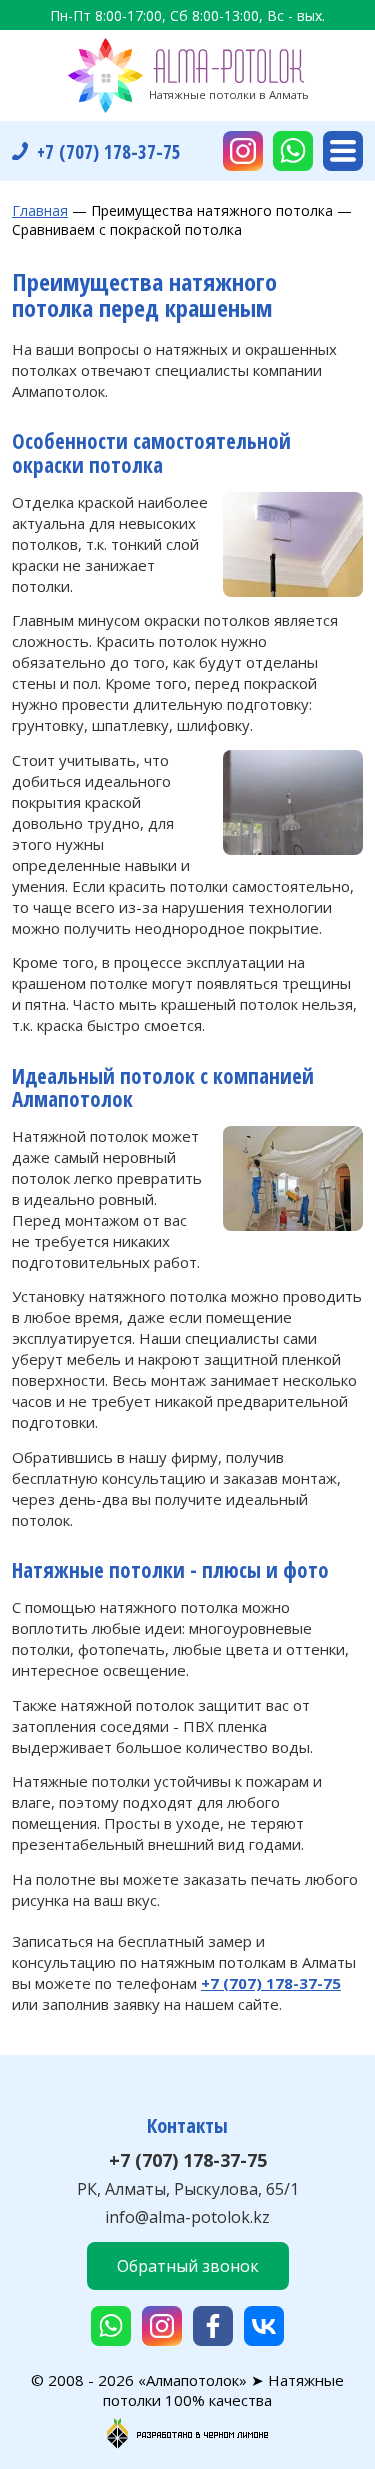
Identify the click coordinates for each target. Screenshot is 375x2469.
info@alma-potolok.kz (187, 2217)
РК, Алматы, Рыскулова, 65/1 (188, 2189)
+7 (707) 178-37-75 (188, 2160)
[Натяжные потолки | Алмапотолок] (188, 75)
